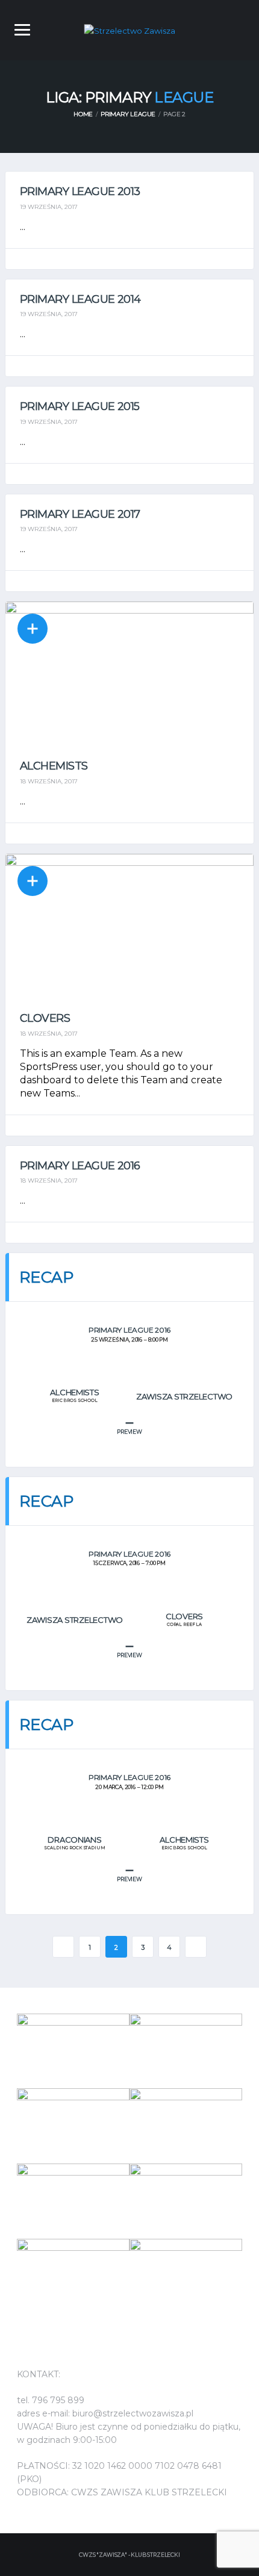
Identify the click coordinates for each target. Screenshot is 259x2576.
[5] (186, 2051)
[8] (186, 2276)
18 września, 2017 (49, 781)
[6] (73, 2126)
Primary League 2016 (80, 1166)
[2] (73, 2051)
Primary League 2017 (80, 514)
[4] (186, 2126)
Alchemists (54, 766)
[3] (186, 2201)
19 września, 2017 (49, 207)
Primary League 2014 (80, 299)
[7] (73, 2276)
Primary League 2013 (80, 191)
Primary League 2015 (80, 406)
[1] (73, 2201)
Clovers (45, 1018)
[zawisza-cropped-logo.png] (130, 30)
